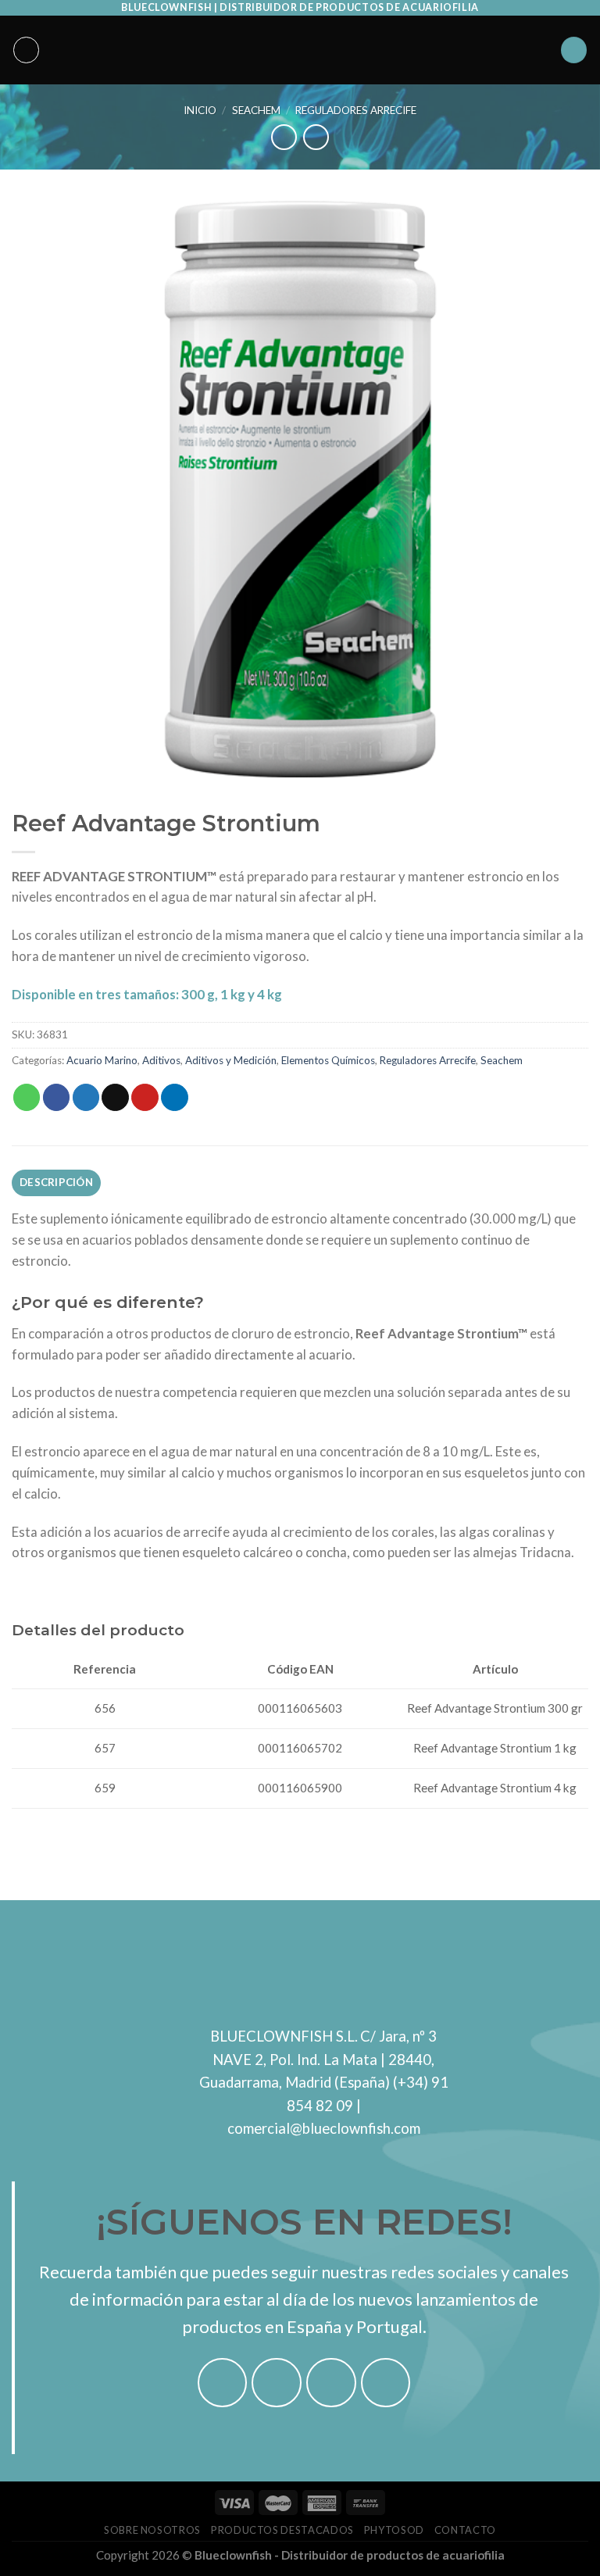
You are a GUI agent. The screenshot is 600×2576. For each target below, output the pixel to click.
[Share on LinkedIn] (175, 1097)
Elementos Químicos (328, 1060)
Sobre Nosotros (152, 2530)
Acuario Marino (102, 1060)
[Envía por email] (115, 1097)
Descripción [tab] (56, 1182)
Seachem (256, 110)
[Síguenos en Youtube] (386, 2383)
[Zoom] (33, 757)
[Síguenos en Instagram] (277, 2383)
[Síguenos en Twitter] (331, 2383)
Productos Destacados (282, 2530)
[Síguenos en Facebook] (223, 2383)
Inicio (200, 110)
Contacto (465, 2530)
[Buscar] (574, 50)
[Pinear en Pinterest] (145, 1097)
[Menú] (27, 50)
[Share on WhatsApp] (27, 1097)
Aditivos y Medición (231, 1060)
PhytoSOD (394, 2530)
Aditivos (161, 1060)
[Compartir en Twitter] (86, 1097)
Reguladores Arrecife (356, 110)
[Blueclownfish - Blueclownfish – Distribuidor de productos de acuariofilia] (300, 50)
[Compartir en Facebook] (57, 1097)
